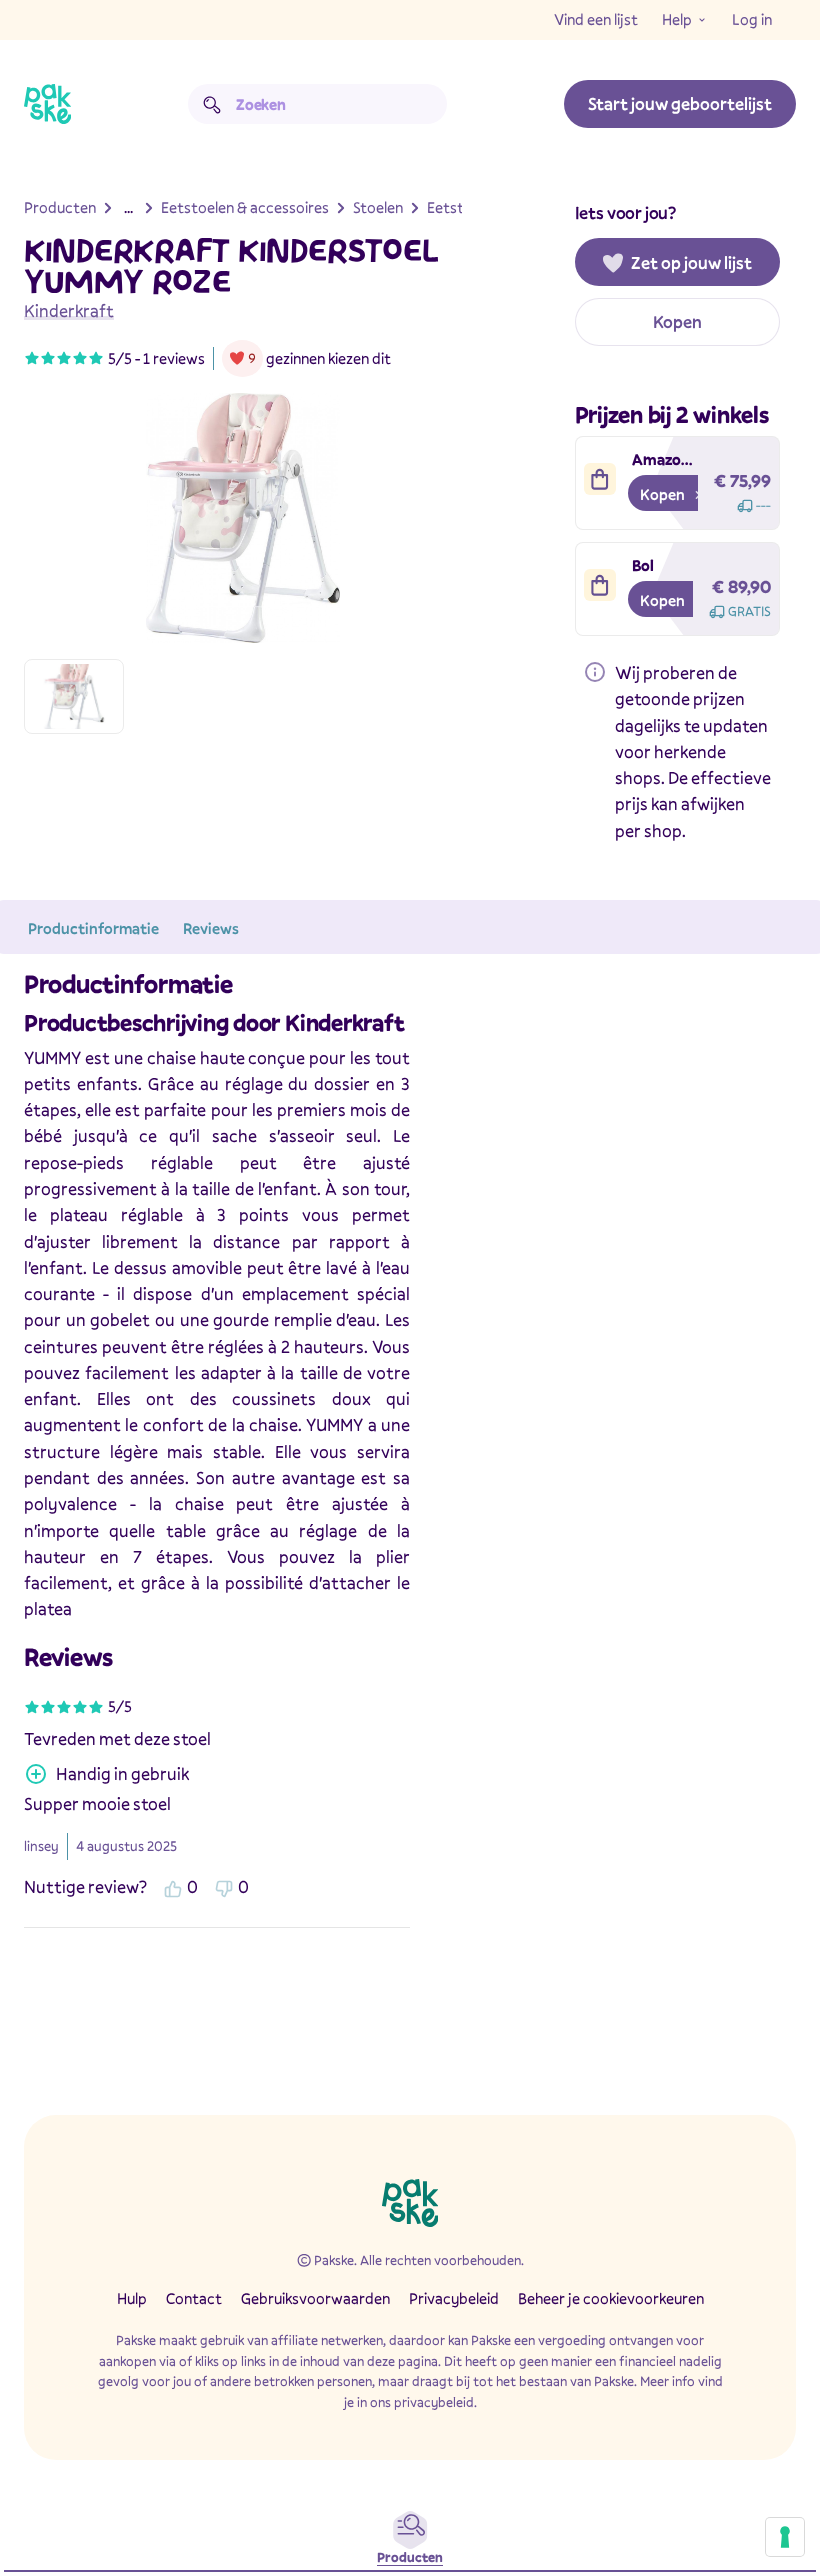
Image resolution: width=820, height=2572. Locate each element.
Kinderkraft (69, 310)
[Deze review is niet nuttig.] (224, 1887)
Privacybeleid (454, 2298)
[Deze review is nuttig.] (173, 1887)
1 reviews (174, 358)
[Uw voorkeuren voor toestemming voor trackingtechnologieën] (785, 2537)
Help (677, 19)
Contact (194, 2298)
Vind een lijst (596, 19)
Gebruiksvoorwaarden (315, 2298)
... (128, 207)
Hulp (132, 2298)
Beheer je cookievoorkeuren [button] (611, 2298)
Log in (752, 19)
